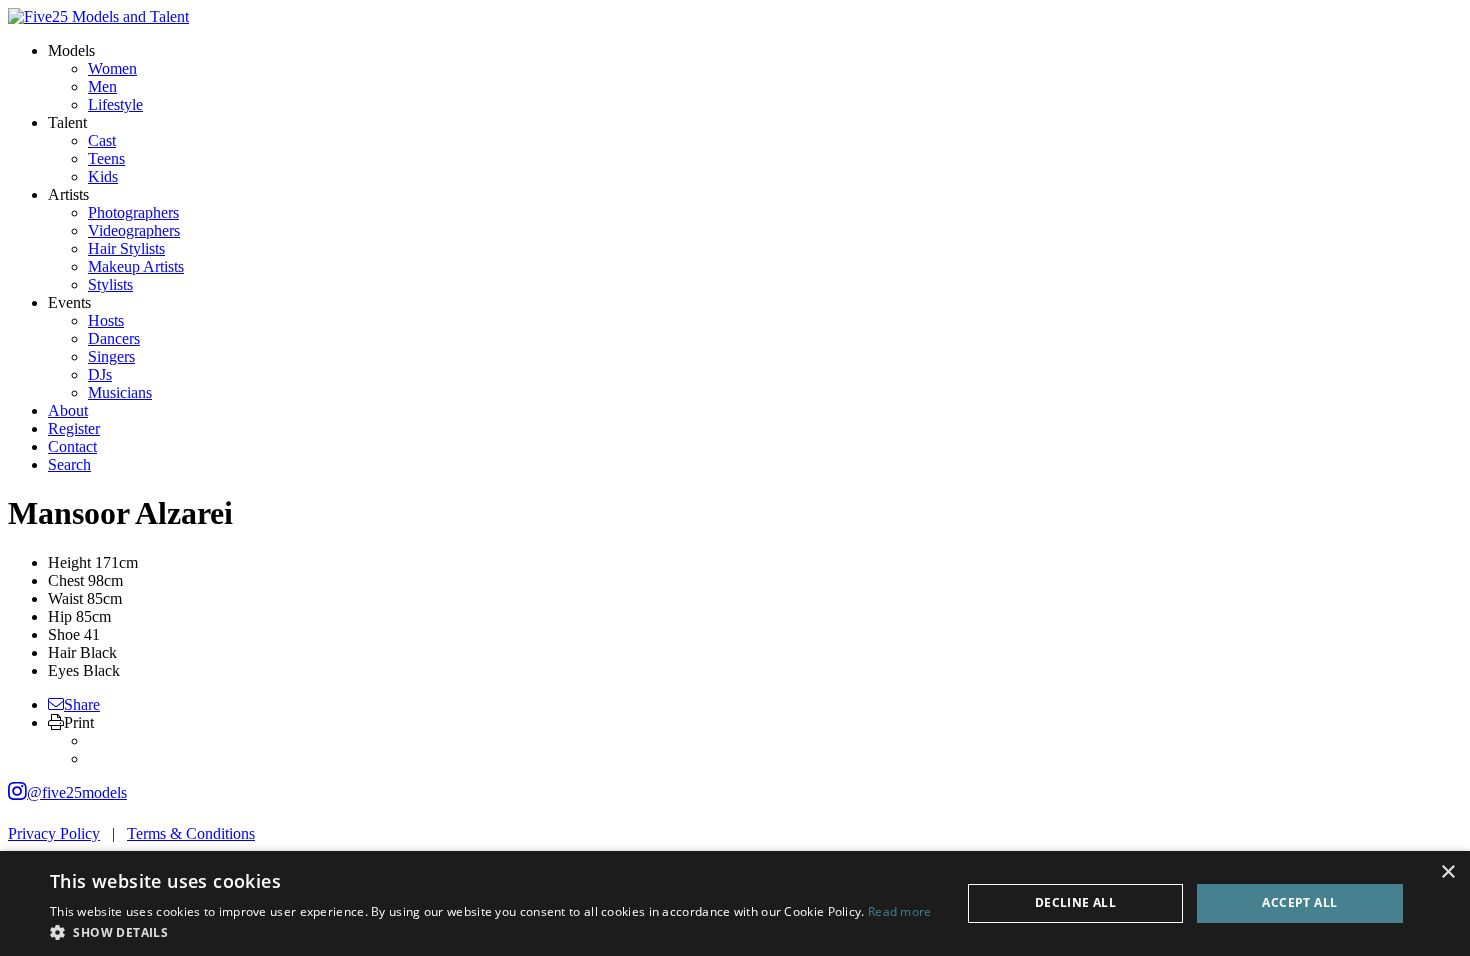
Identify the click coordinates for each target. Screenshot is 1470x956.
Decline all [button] (1075, 902)
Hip (60, 616)
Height (69, 562)
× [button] (1447, 872)
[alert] (735, 903)
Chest (66, 580)
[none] (71, 50)
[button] (491, 931)
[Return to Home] (98, 16)
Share (82, 704)
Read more (900, 911)
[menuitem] (112, 68)
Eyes (63, 670)
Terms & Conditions (191, 833)
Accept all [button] (1299, 902)
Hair (62, 652)
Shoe (64, 634)
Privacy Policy (54, 833)
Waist (65, 598)
